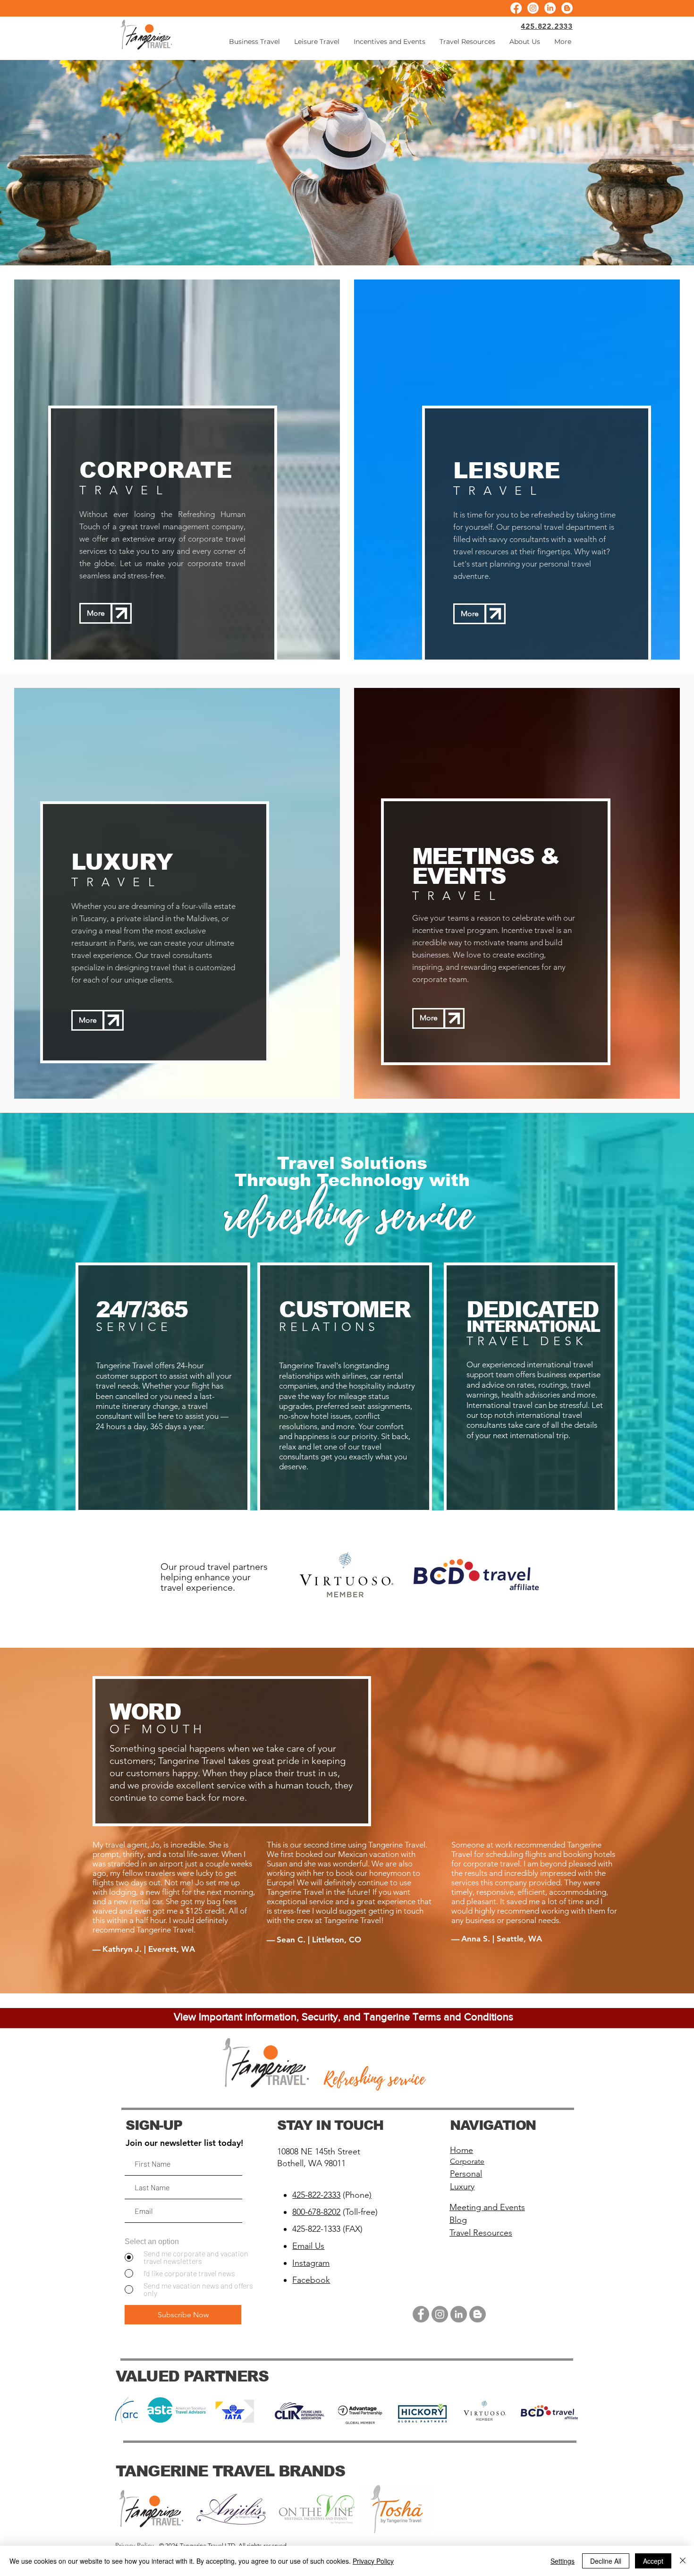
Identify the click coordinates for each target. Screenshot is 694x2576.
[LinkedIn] (550, 8)
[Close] (683, 2561)
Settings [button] (563, 2561)
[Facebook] (516, 8)
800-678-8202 (316, 2212)
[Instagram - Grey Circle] (440, 2314)
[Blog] (567, 8)
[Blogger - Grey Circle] (478, 2314)
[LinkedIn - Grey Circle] (459, 2314)
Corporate (467, 2161)
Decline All (606, 2561)
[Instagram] (533, 8)
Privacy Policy (373, 2561)
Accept (653, 2561)
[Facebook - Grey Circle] (421, 2314)
